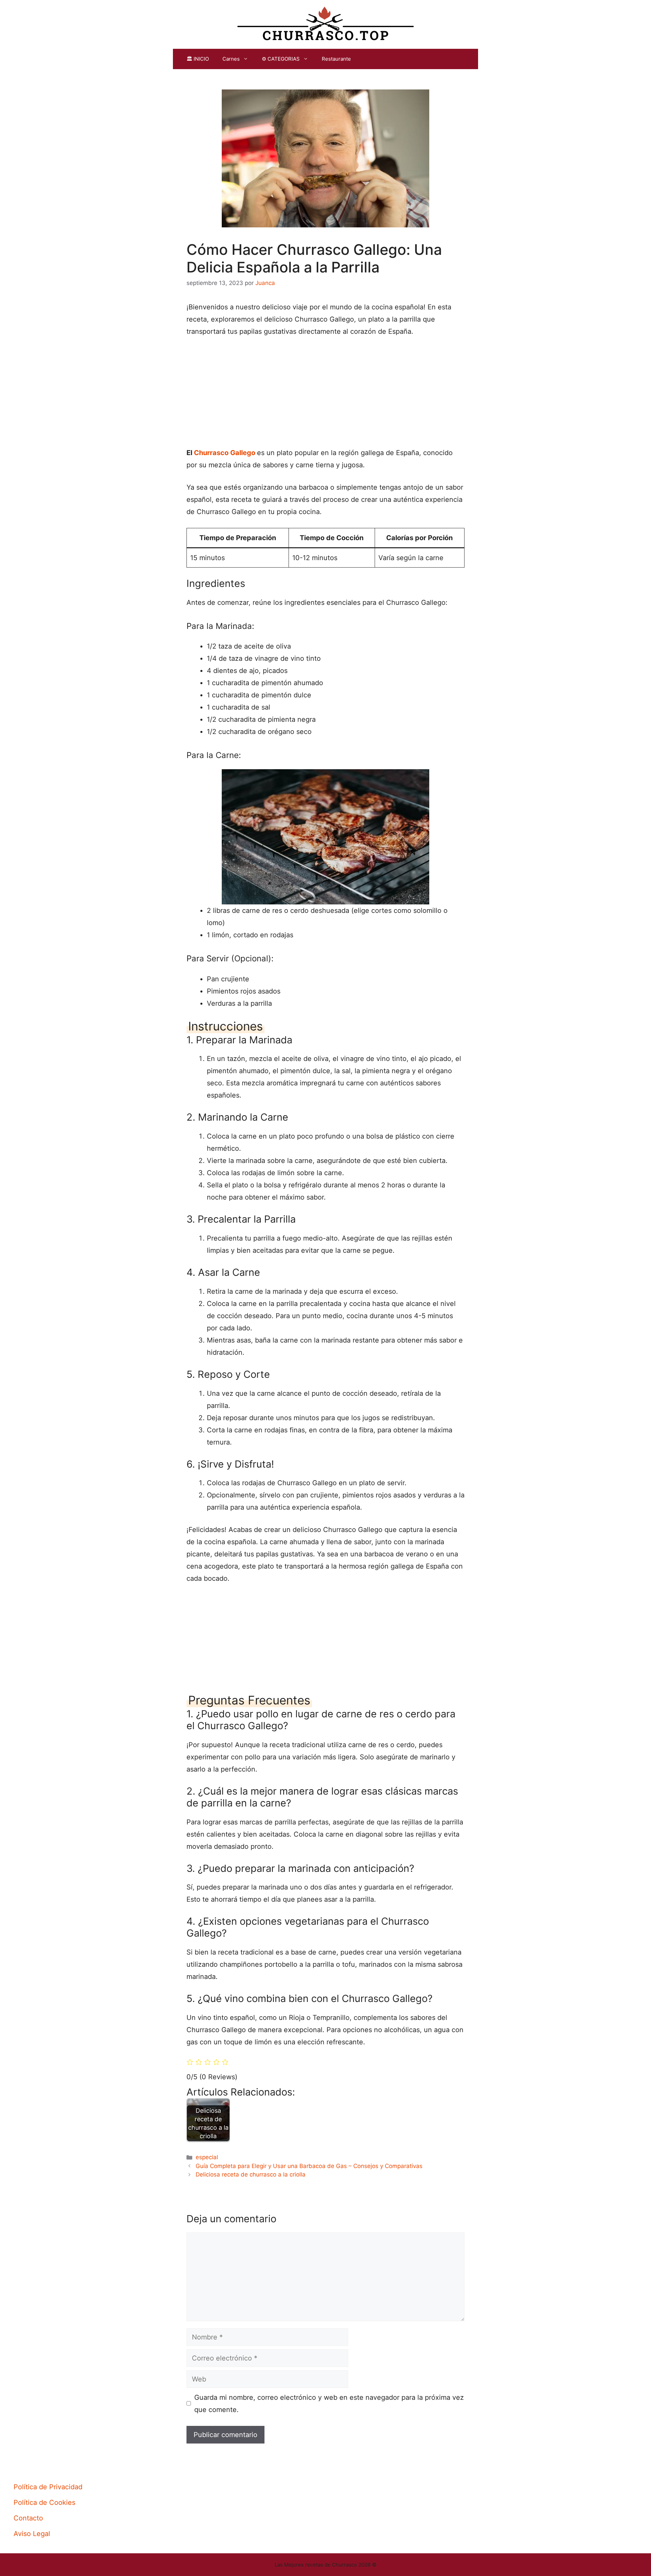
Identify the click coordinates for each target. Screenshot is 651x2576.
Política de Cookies (44, 2502)
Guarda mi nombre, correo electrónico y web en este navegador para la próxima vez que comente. (329, 2404)
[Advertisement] (325, 395)
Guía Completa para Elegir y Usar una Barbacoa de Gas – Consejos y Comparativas (309, 2166)
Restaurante (336, 59)
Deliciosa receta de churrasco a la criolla (251, 2174)
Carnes (231, 59)
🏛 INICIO (198, 59)
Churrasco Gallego (225, 453)
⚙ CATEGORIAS (281, 59)
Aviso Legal (32, 2534)
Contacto (28, 2518)
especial (207, 2157)
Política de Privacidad (48, 2487)
